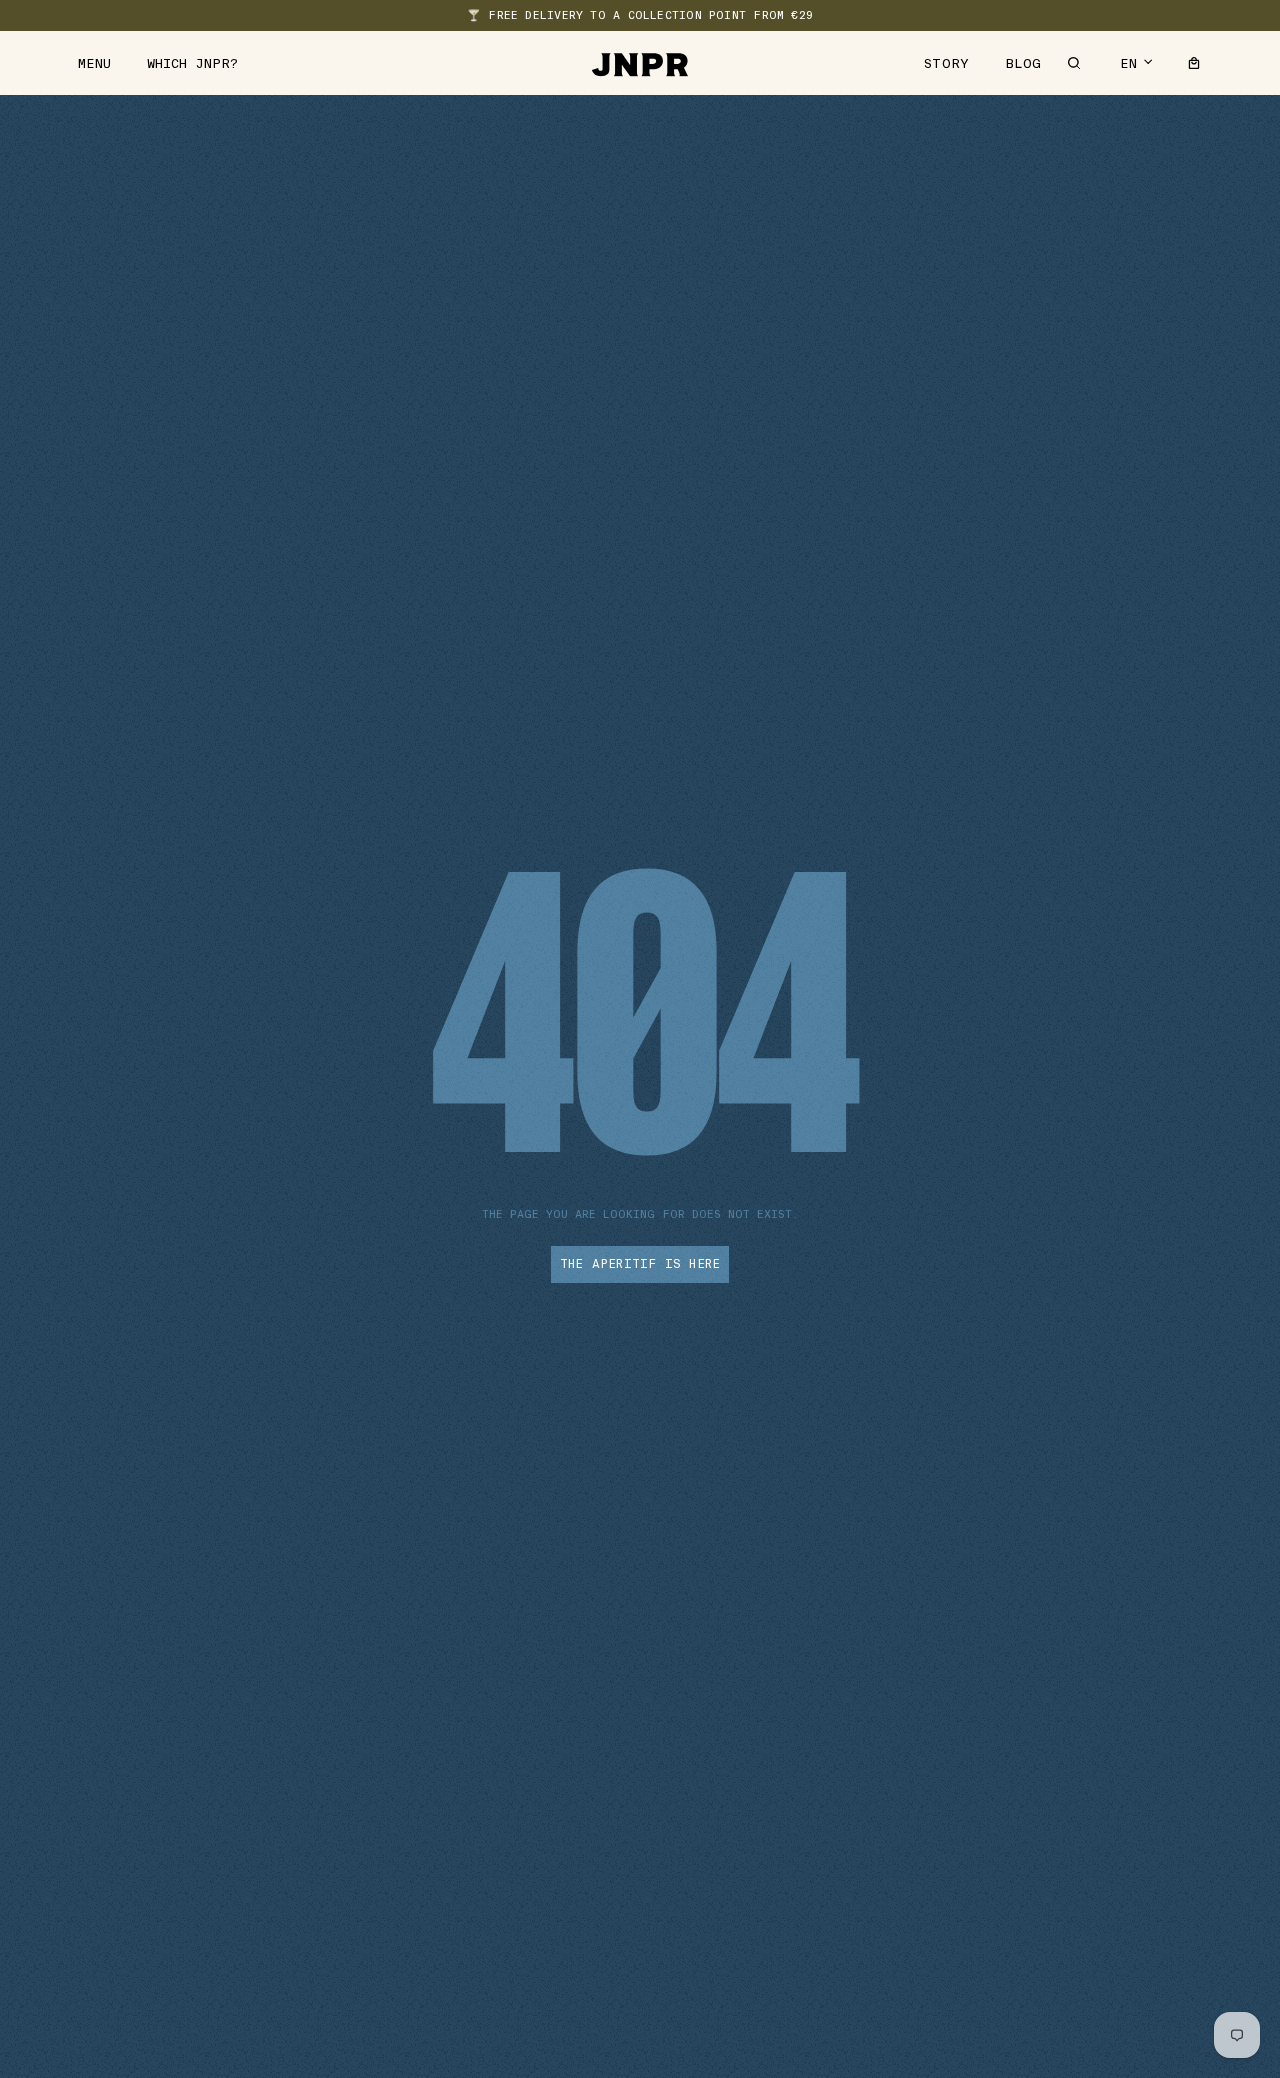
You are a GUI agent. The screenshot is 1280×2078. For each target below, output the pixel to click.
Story (946, 63)
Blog (1023, 63)
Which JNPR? (192, 63)
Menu (95, 63)
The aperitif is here (640, 1264)
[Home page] (640, 63)
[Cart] (1194, 63)
